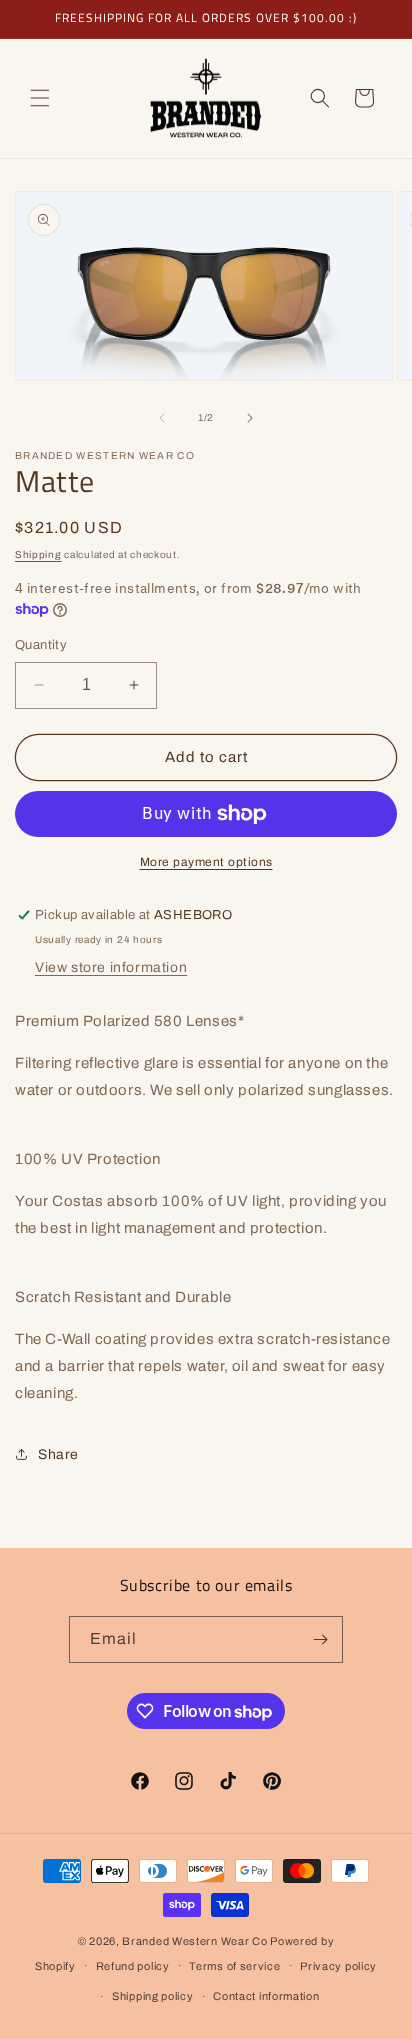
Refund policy (133, 1966)
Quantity (41, 645)
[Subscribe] (320, 1639)
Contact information (266, 1996)
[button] (40, 98)
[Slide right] (250, 418)
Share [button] (58, 1454)
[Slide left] (162, 418)
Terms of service (234, 1966)
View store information (111, 967)
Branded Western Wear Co (194, 1941)
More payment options (206, 862)
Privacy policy (338, 1966)
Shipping (38, 554)
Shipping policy (153, 1996)
